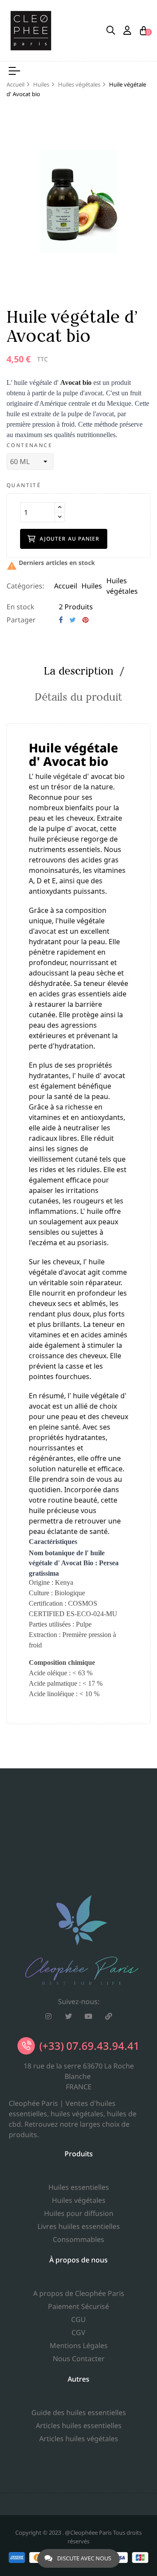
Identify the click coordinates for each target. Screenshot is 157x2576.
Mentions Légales (79, 2345)
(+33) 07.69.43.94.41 (89, 2046)
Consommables (78, 2239)
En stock (20, 607)
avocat (45, 931)
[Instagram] (48, 2016)
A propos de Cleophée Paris (79, 2293)
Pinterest (85, 620)
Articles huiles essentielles (79, 2426)
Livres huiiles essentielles (79, 2226)
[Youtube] (89, 2016)
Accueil (66, 586)
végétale (67, 776)
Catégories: (25, 586)
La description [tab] (79, 671)
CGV (78, 2332)
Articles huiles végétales (79, 2439)
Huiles (92, 586)
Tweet (73, 620)
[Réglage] (127, 30)
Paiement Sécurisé (78, 2306)
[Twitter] (68, 2016)
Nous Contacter (79, 2359)
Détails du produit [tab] (78, 697)
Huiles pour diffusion (79, 2213)
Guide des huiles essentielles (79, 2412)
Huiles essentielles (79, 2187)
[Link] (109, 2016)
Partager (61, 620)
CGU (78, 2319)
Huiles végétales (79, 2200)
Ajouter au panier (70, 539)
